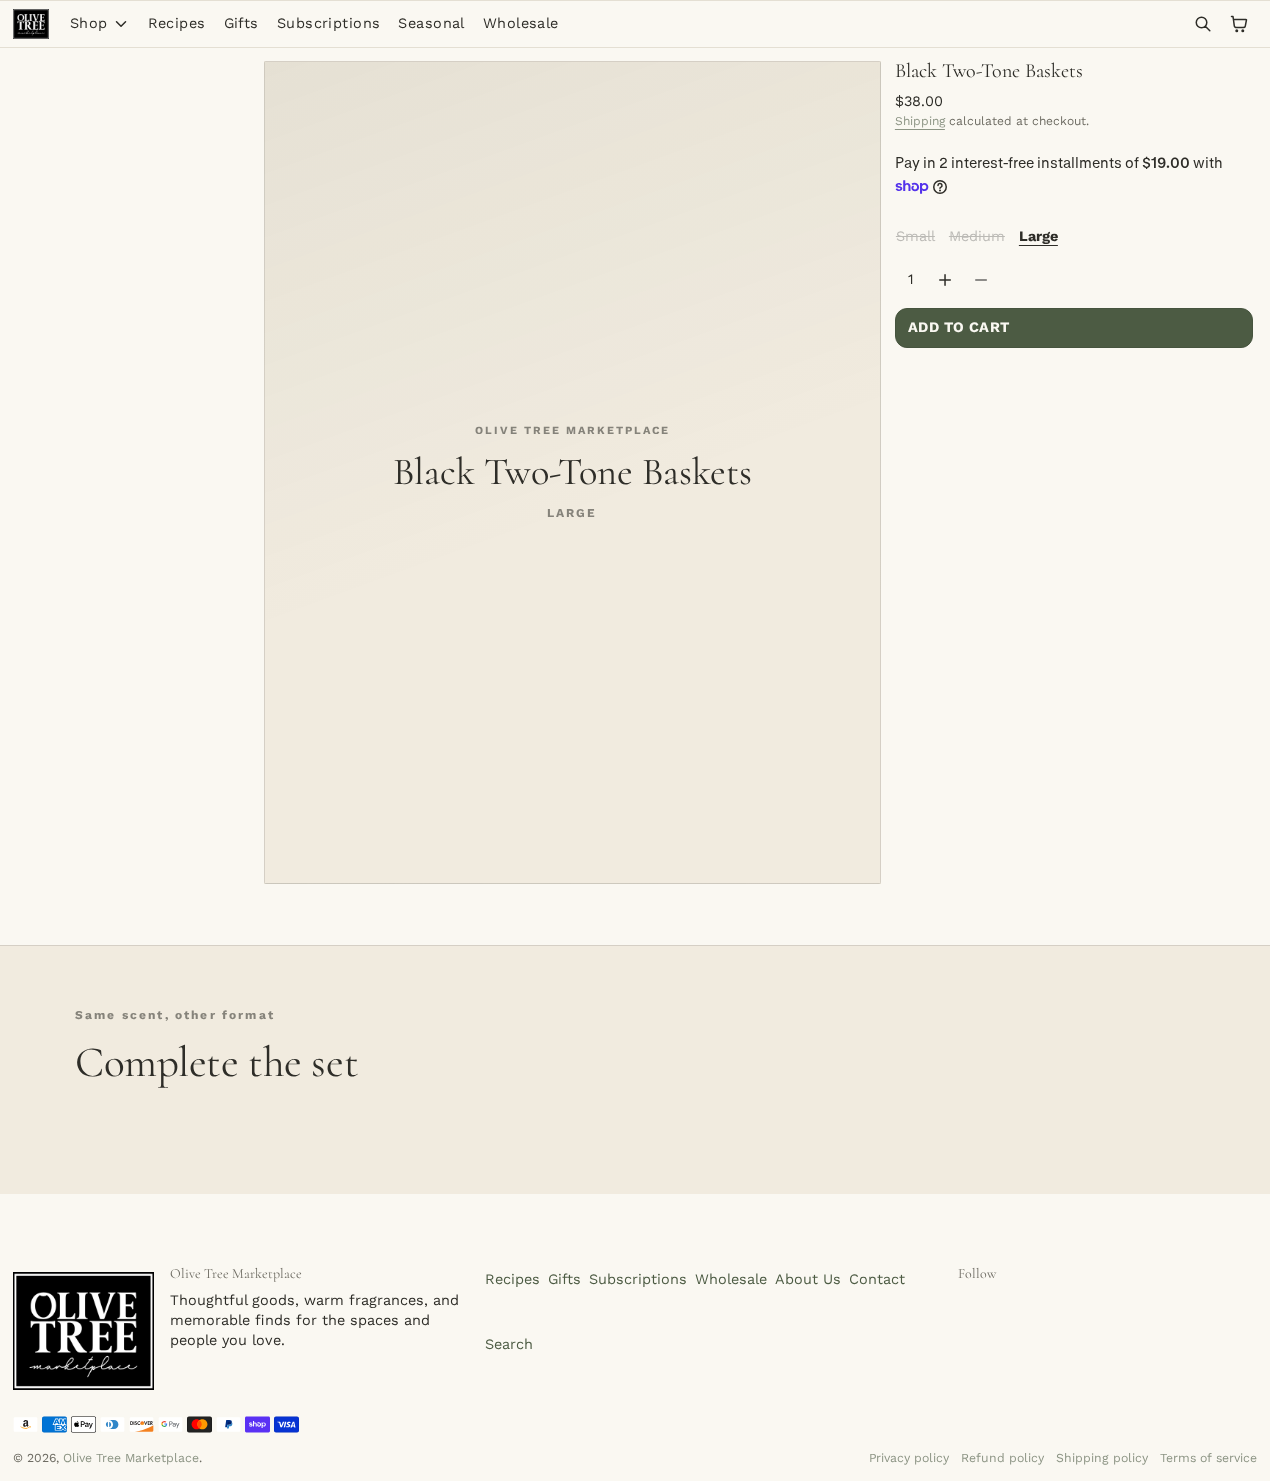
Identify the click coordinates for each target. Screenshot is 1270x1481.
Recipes (177, 23)
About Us (808, 1279)
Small (916, 236)
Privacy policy (909, 1458)
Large (1038, 236)
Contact (877, 1279)
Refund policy (1002, 1458)
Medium (977, 236)
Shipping (920, 121)
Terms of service (1208, 1458)
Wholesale (521, 23)
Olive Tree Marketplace (131, 1458)
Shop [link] (89, 24)
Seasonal (431, 23)
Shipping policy (1102, 1458)
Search (509, 1344)
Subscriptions (329, 23)
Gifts (241, 23)
